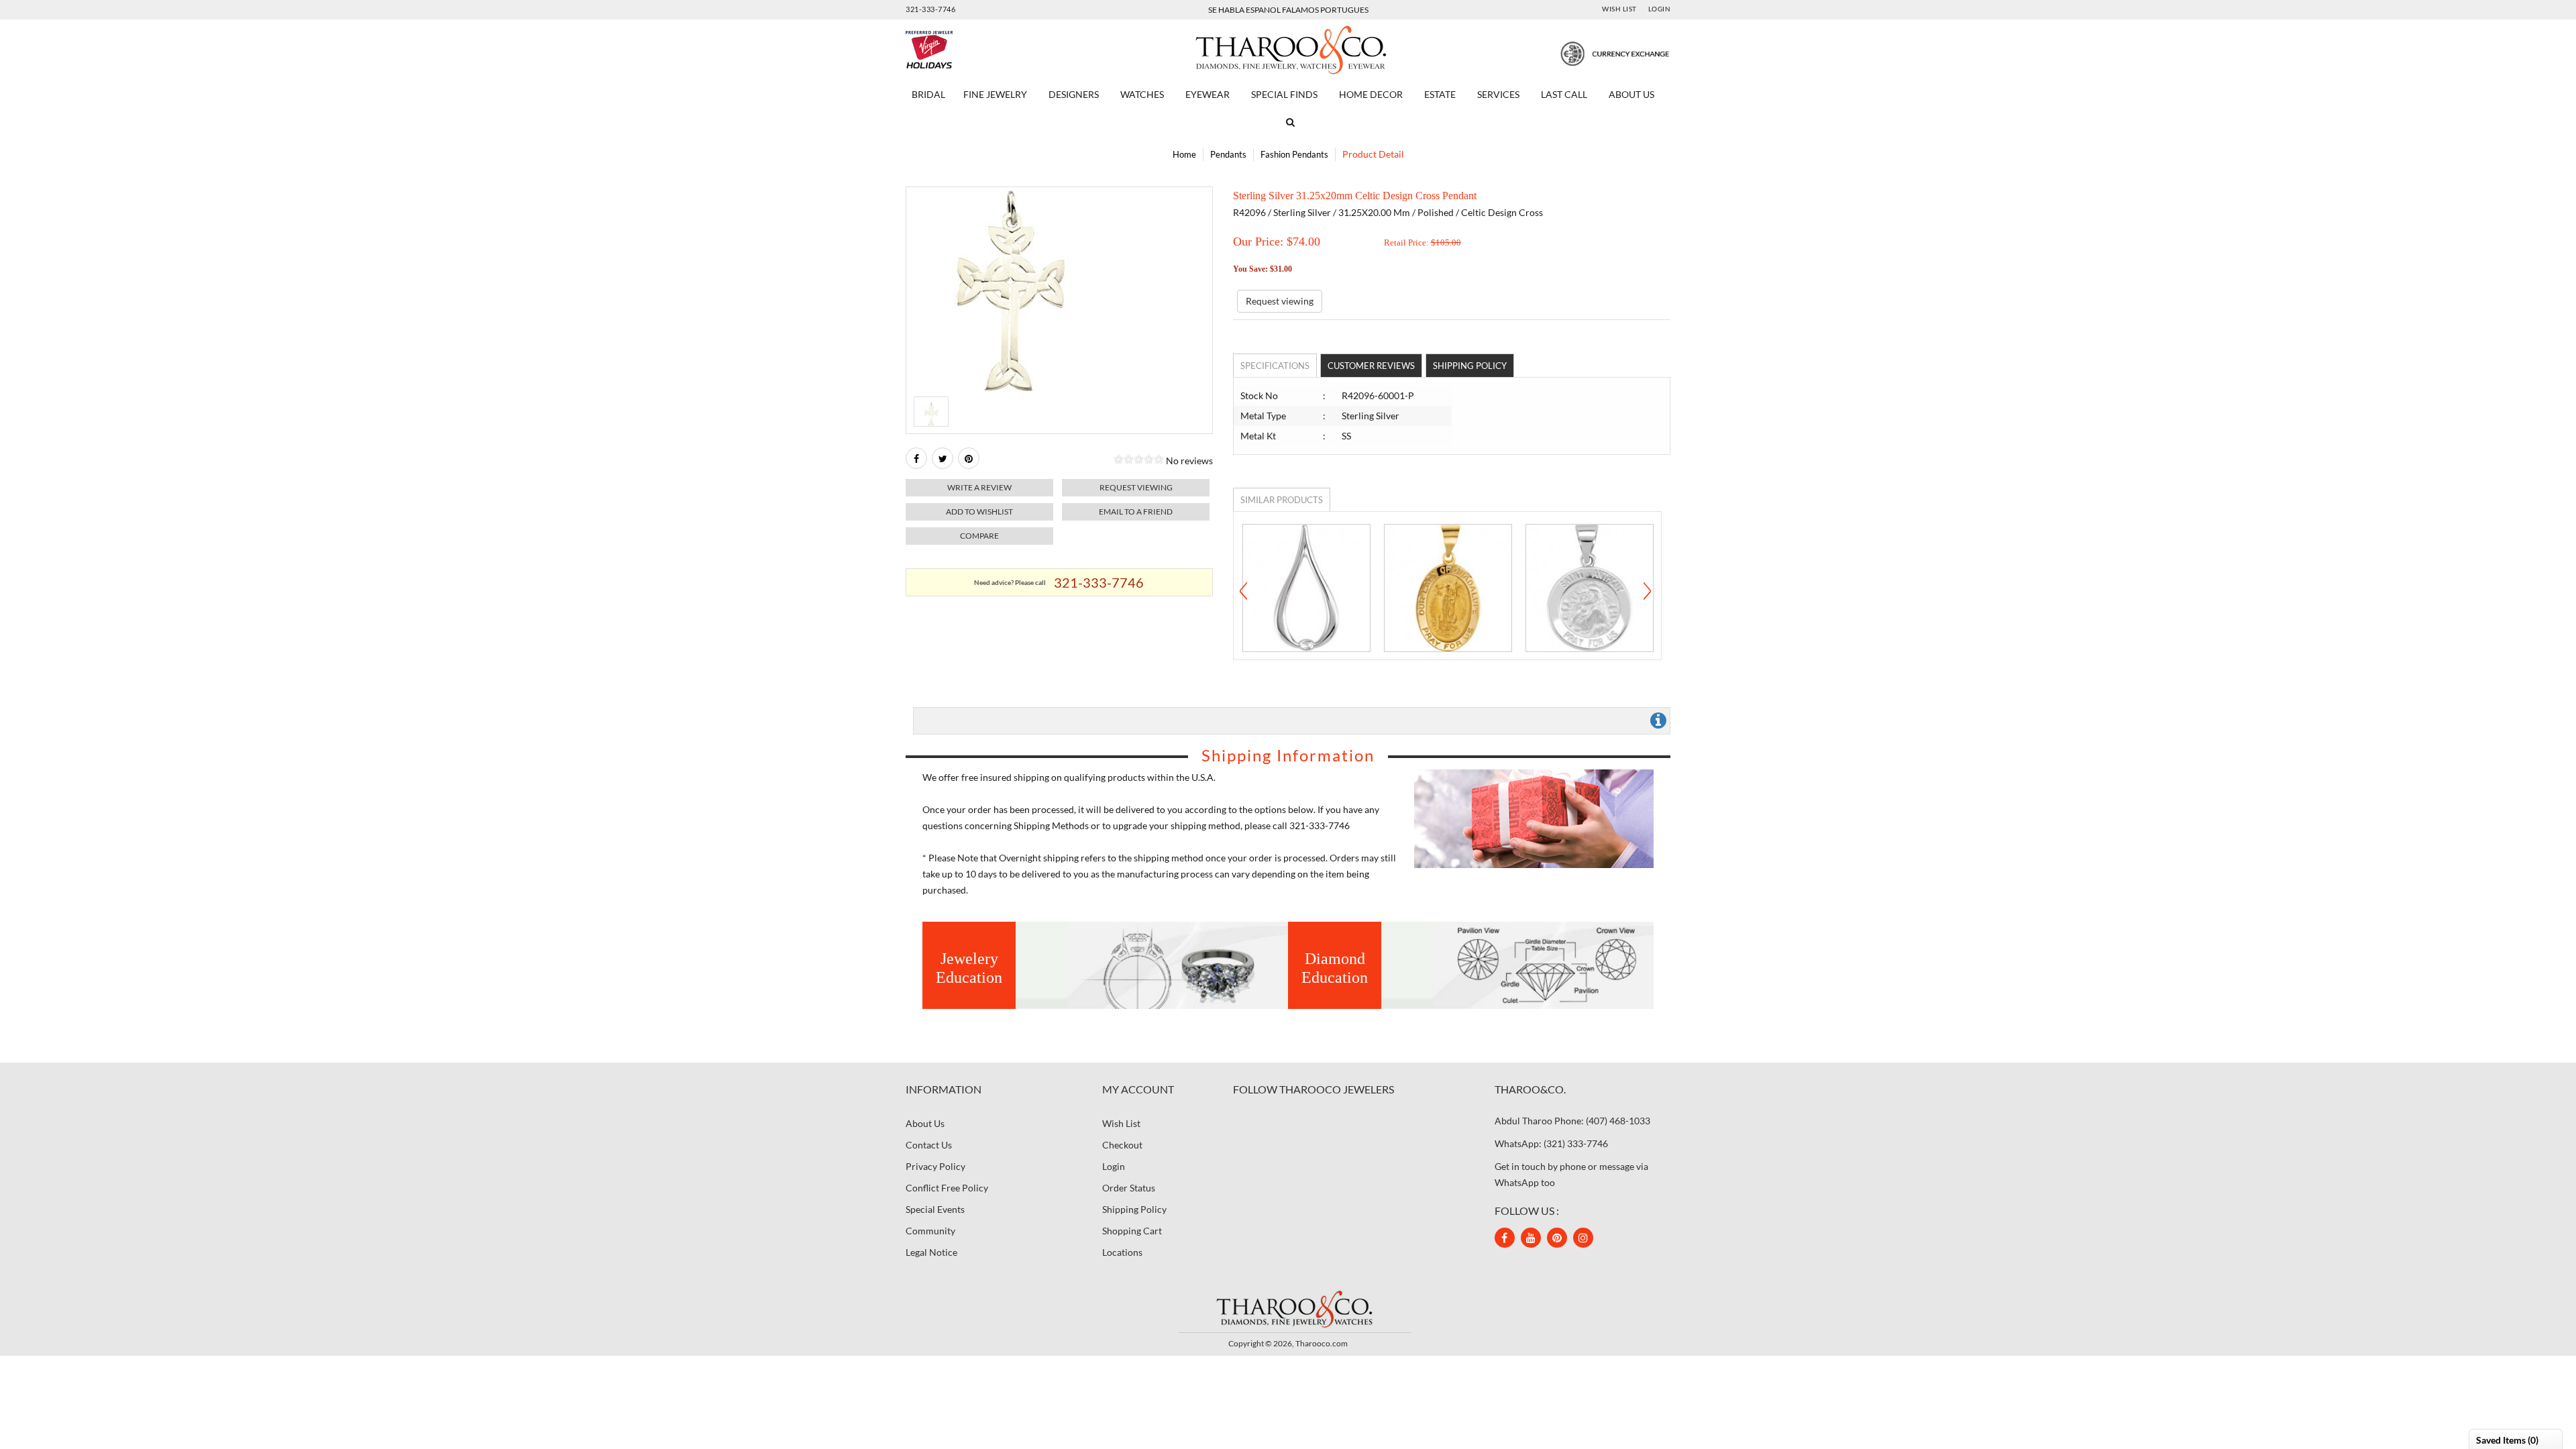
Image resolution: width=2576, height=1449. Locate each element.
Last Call (1564, 94)
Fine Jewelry (995, 94)
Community (930, 1231)
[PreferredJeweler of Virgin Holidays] (961, 50)
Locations (1122, 1252)
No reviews (1189, 461)
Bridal (928, 94)
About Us (1631, 94)
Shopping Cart (1132, 1231)
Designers (1074, 94)
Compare (979, 536)
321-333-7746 (930, 9)
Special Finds (1284, 94)
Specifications (1275, 366)
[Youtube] (1531, 1238)
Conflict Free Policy (947, 1188)
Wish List (1619, 9)
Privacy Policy (935, 1166)
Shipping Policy (1470, 366)
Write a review (979, 487)
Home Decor (1371, 94)
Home (1184, 154)
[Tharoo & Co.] (1288, 49)
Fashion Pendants (1294, 154)
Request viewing (1136, 487)
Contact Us (929, 1145)
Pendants (1228, 154)
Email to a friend (1136, 512)
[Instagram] (1583, 1238)
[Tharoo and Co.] (1288, 1308)
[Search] (1288, 122)
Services (1498, 94)
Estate (1440, 94)
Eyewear (1207, 94)
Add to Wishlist (979, 512)
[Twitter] (943, 458)
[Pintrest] (969, 458)
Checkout (1122, 1145)
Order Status (1129, 1188)
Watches (1142, 94)
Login (1660, 9)
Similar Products (1282, 500)
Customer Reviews (1371, 366)
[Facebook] (916, 458)
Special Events (935, 1209)
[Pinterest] (1557, 1238)
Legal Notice (931, 1252)
